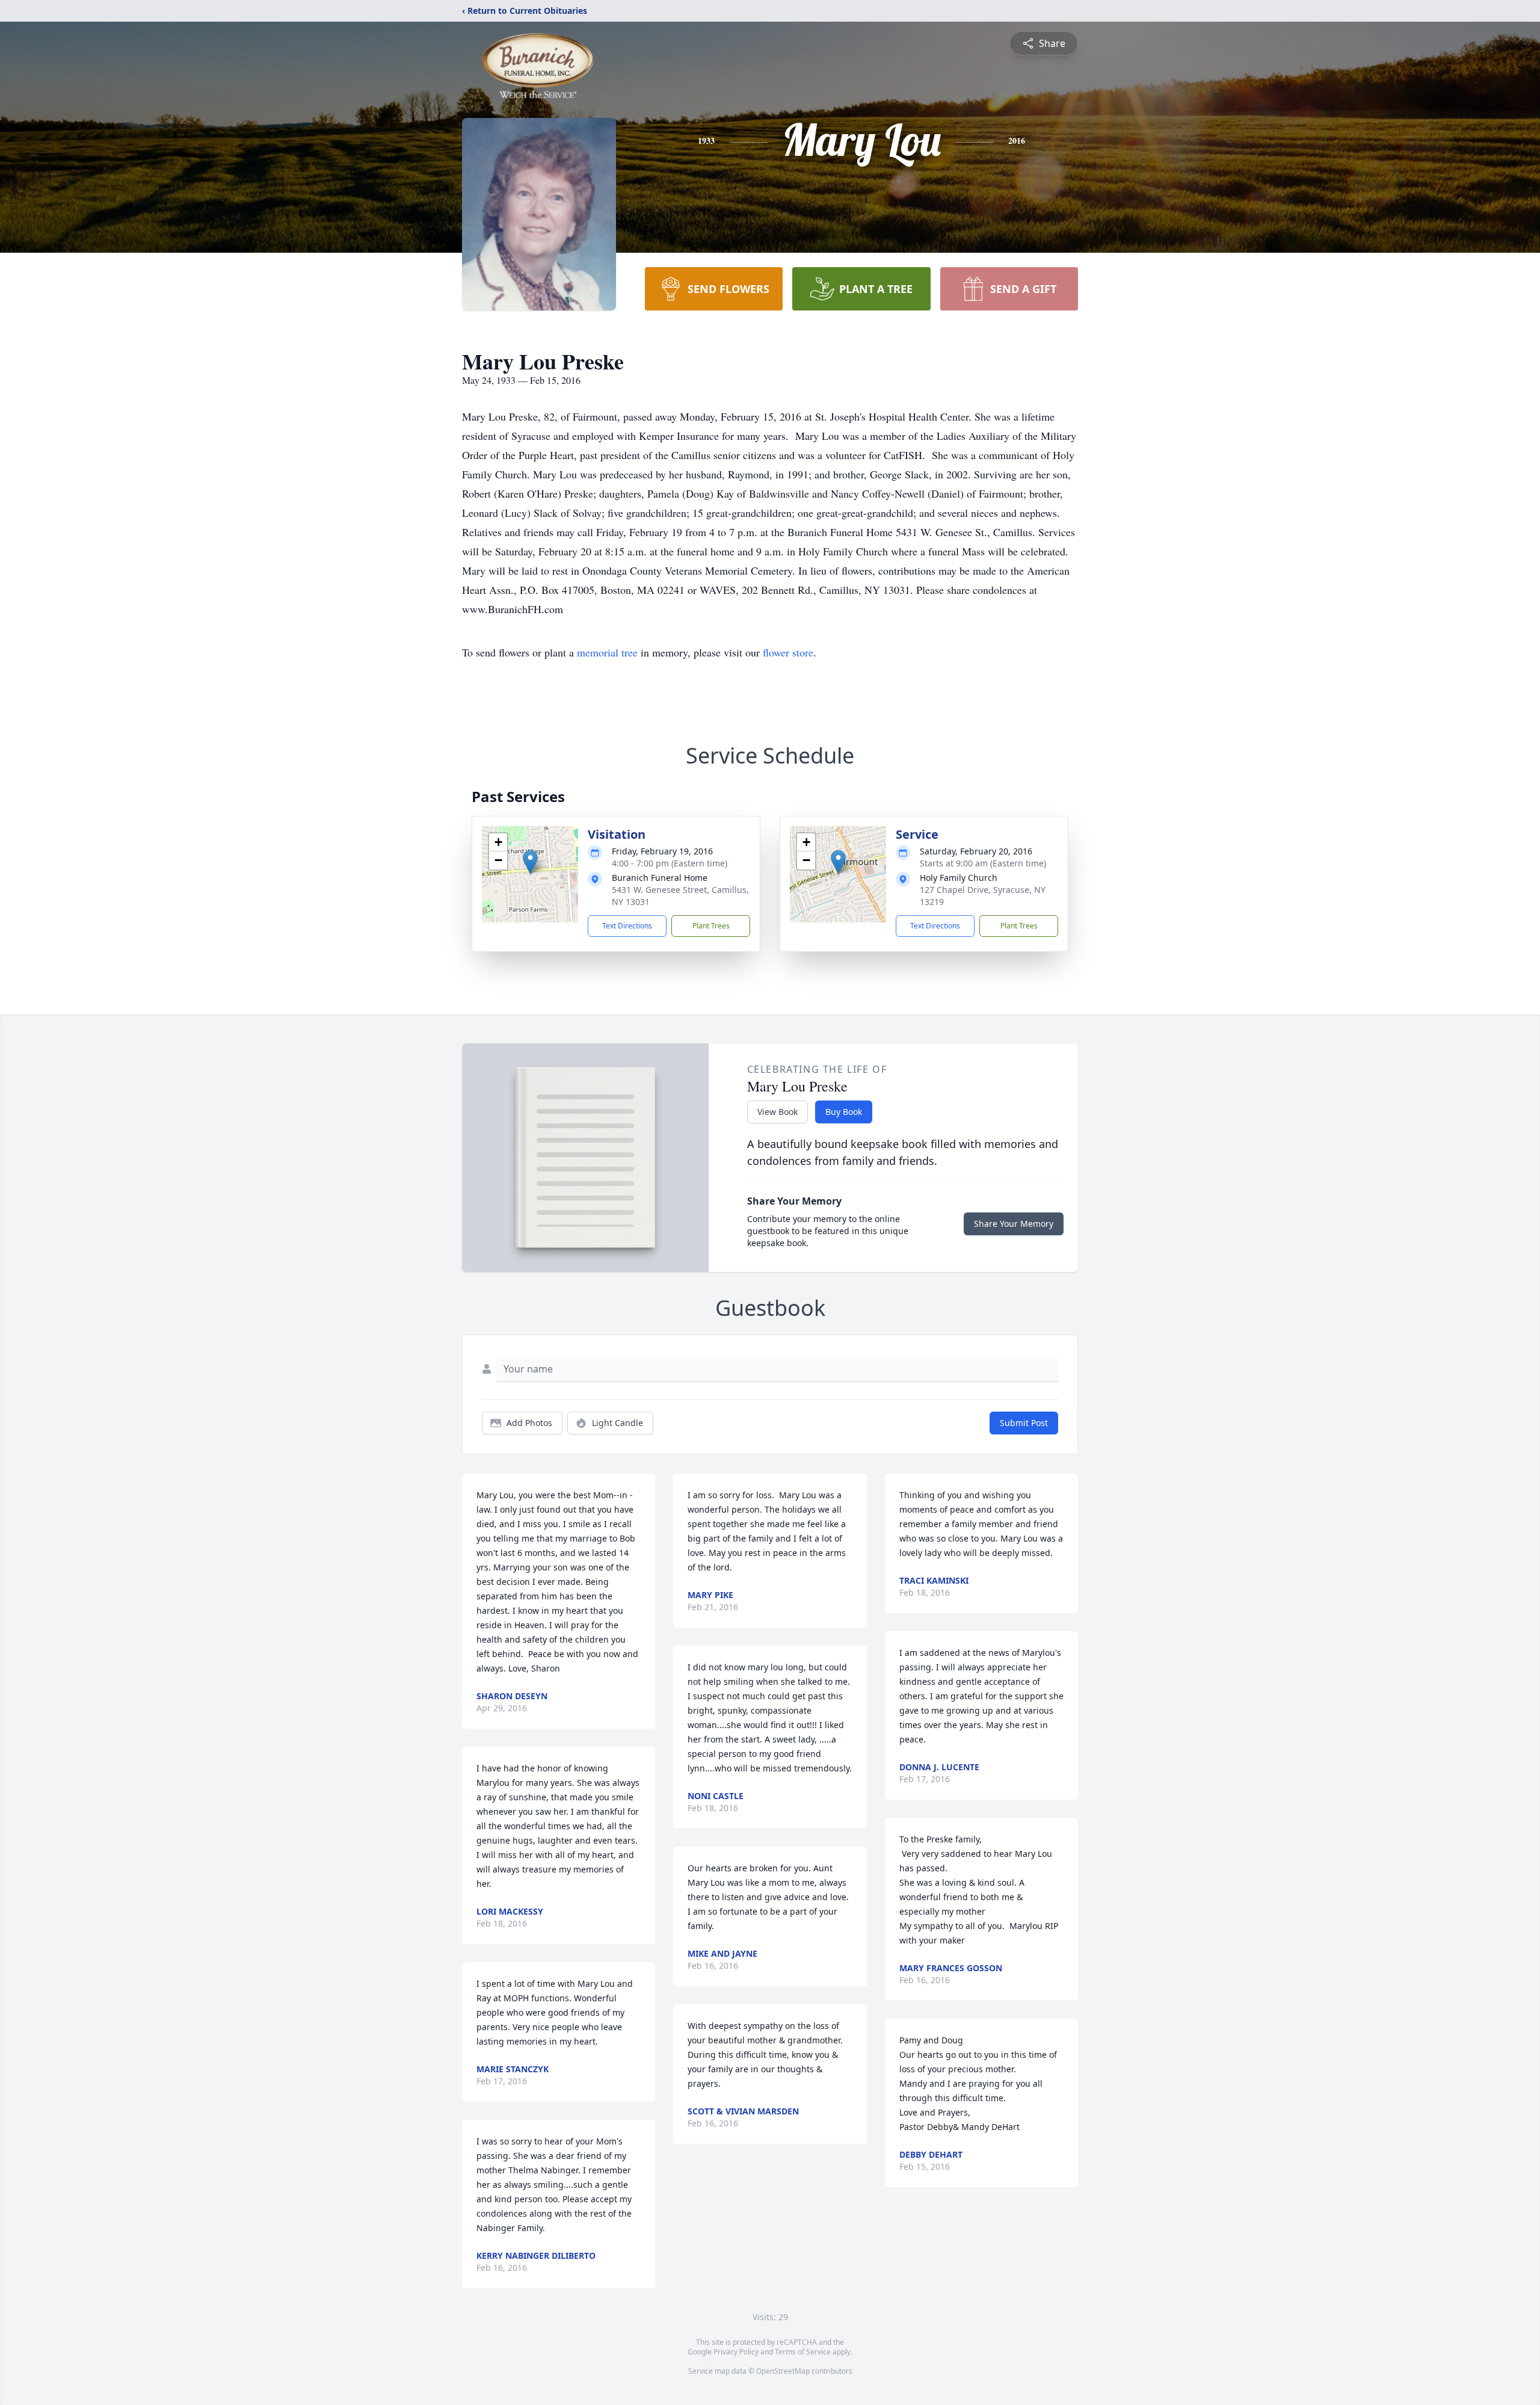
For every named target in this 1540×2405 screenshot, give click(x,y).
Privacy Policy (736, 2352)
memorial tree (607, 652)
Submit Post (1024, 1423)
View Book (778, 1112)
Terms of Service (803, 2352)
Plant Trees (711, 926)
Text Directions (627, 926)
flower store (788, 652)
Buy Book (844, 1112)
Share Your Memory (1014, 1224)
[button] (530, 862)
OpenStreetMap (783, 2371)
